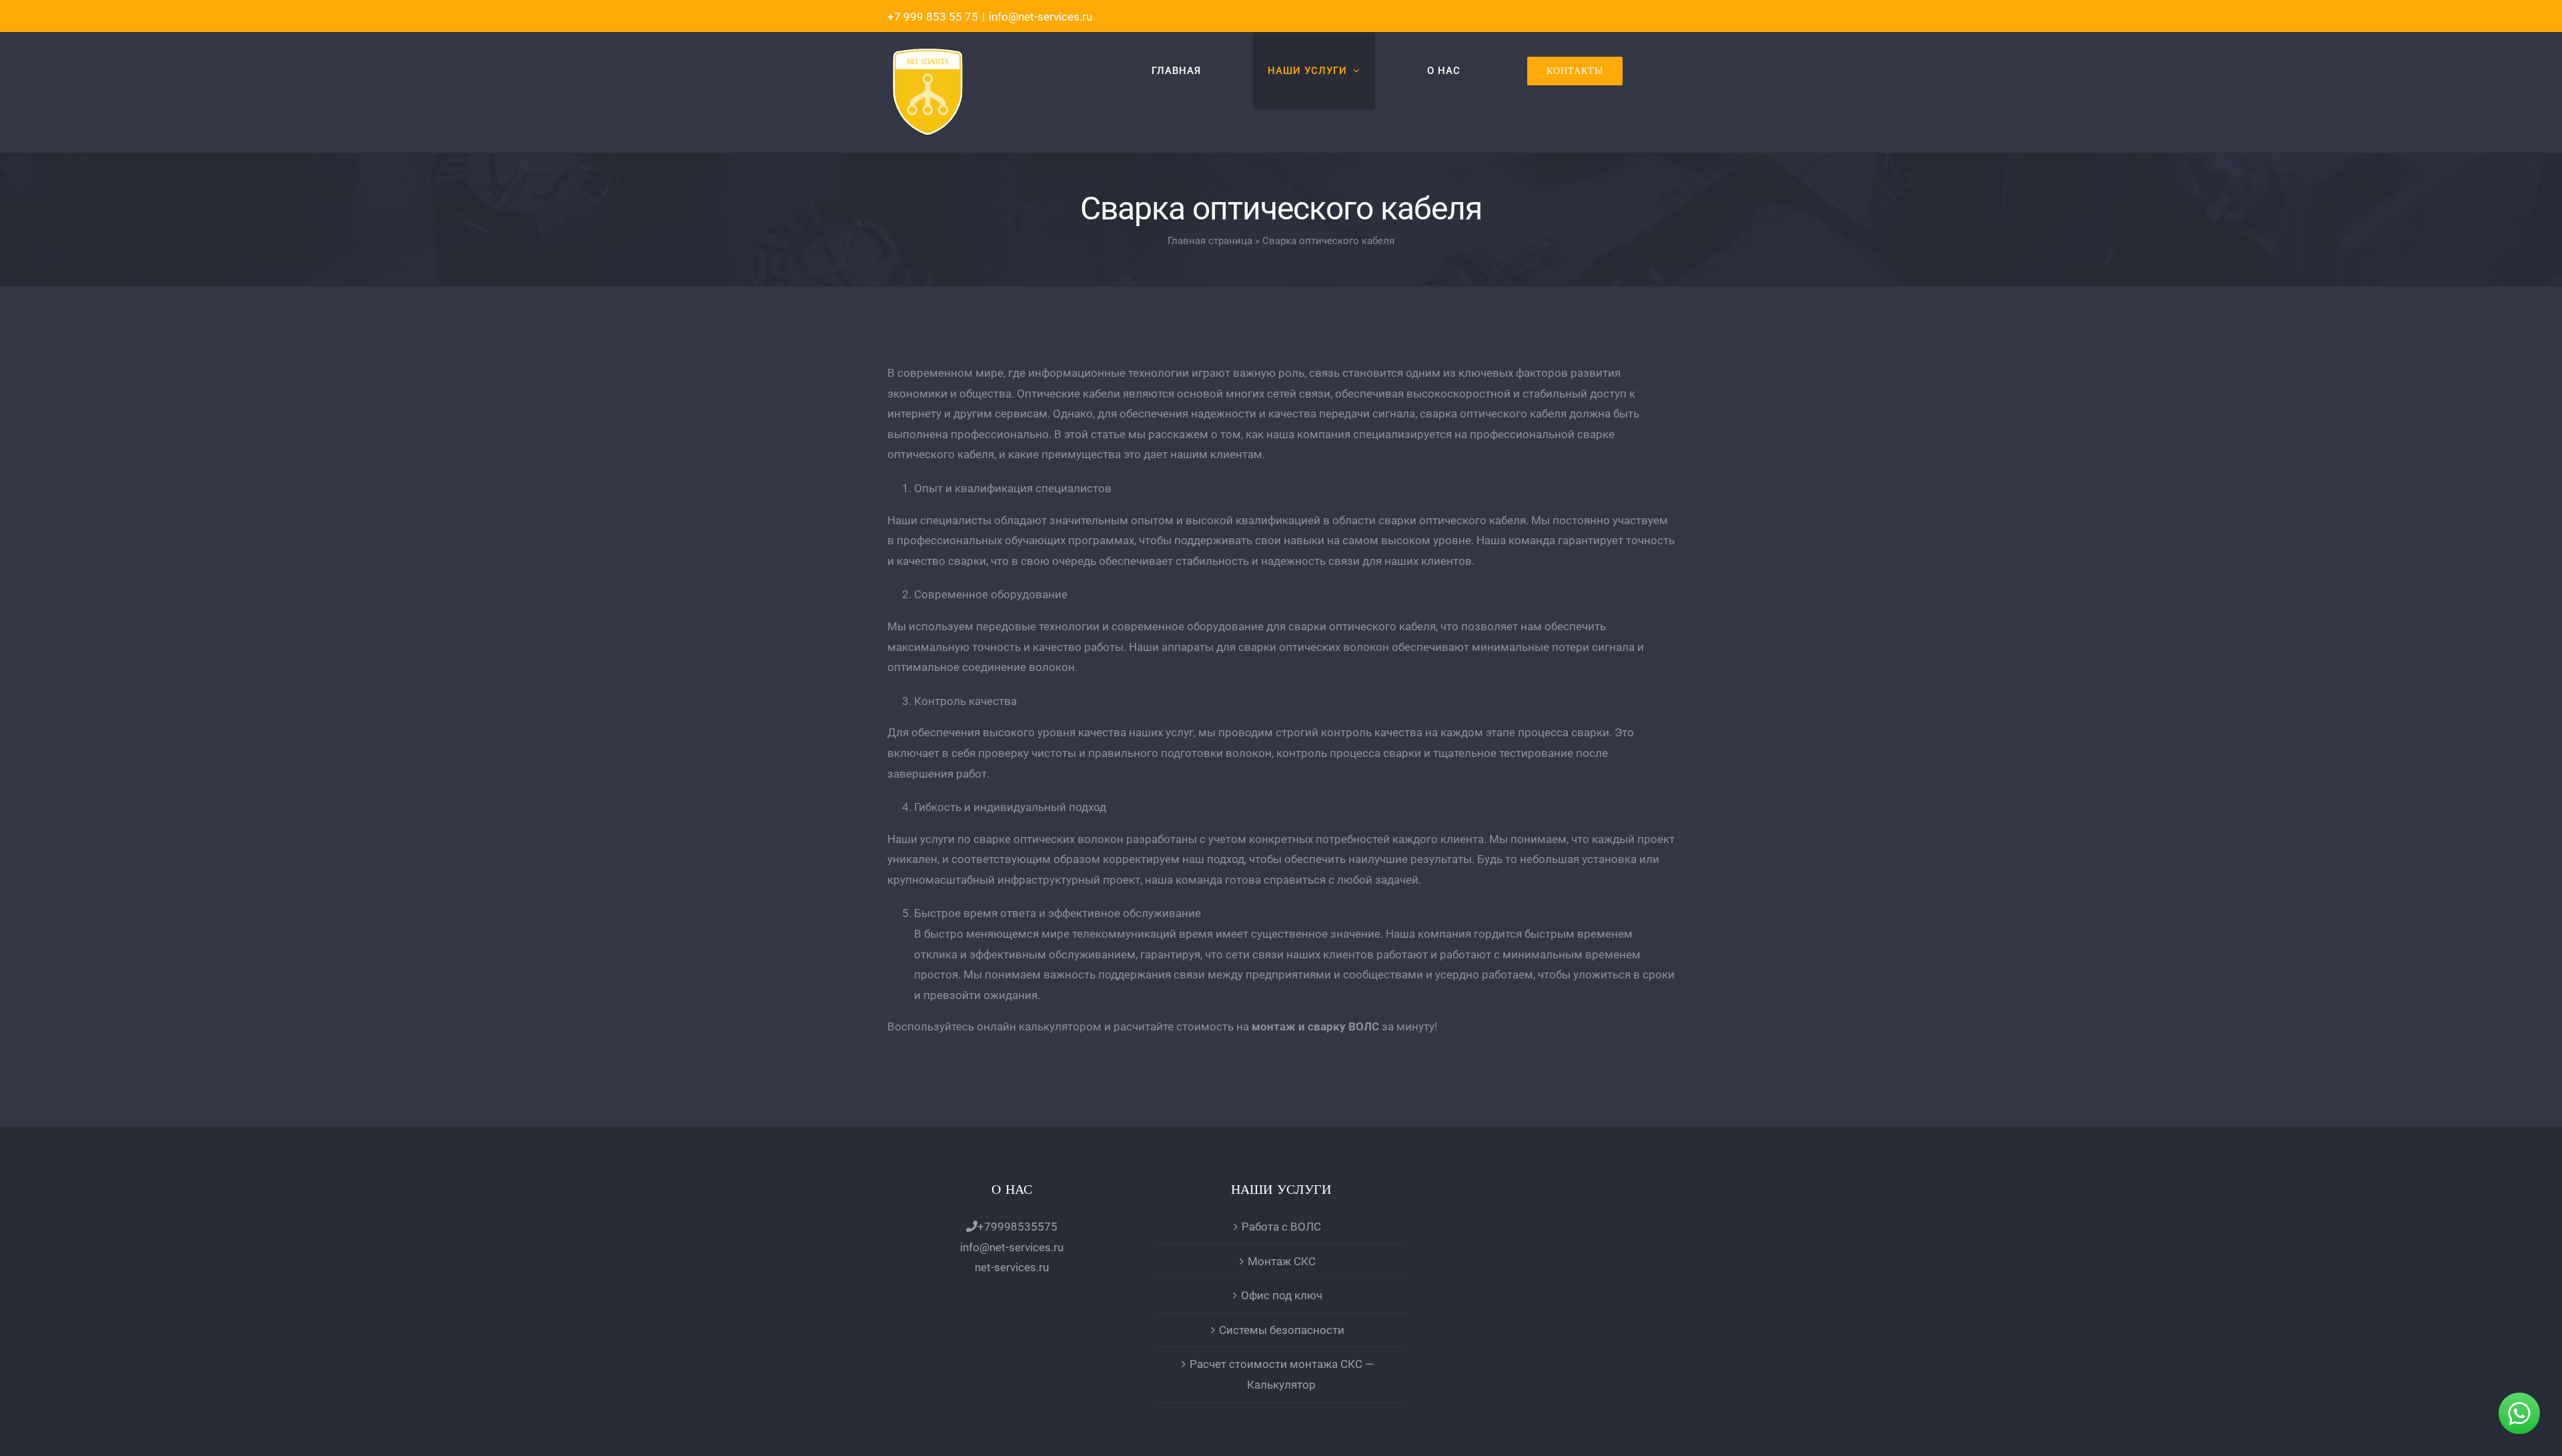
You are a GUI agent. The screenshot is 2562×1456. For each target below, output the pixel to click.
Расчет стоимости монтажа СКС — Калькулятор (1282, 1374)
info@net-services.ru (1040, 17)
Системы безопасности (1282, 1330)
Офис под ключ (1282, 1295)
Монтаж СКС (1282, 1261)
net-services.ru (1012, 1267)
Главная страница (1210, 241)
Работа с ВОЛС (1281, 1227)
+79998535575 (1017, 1227)
